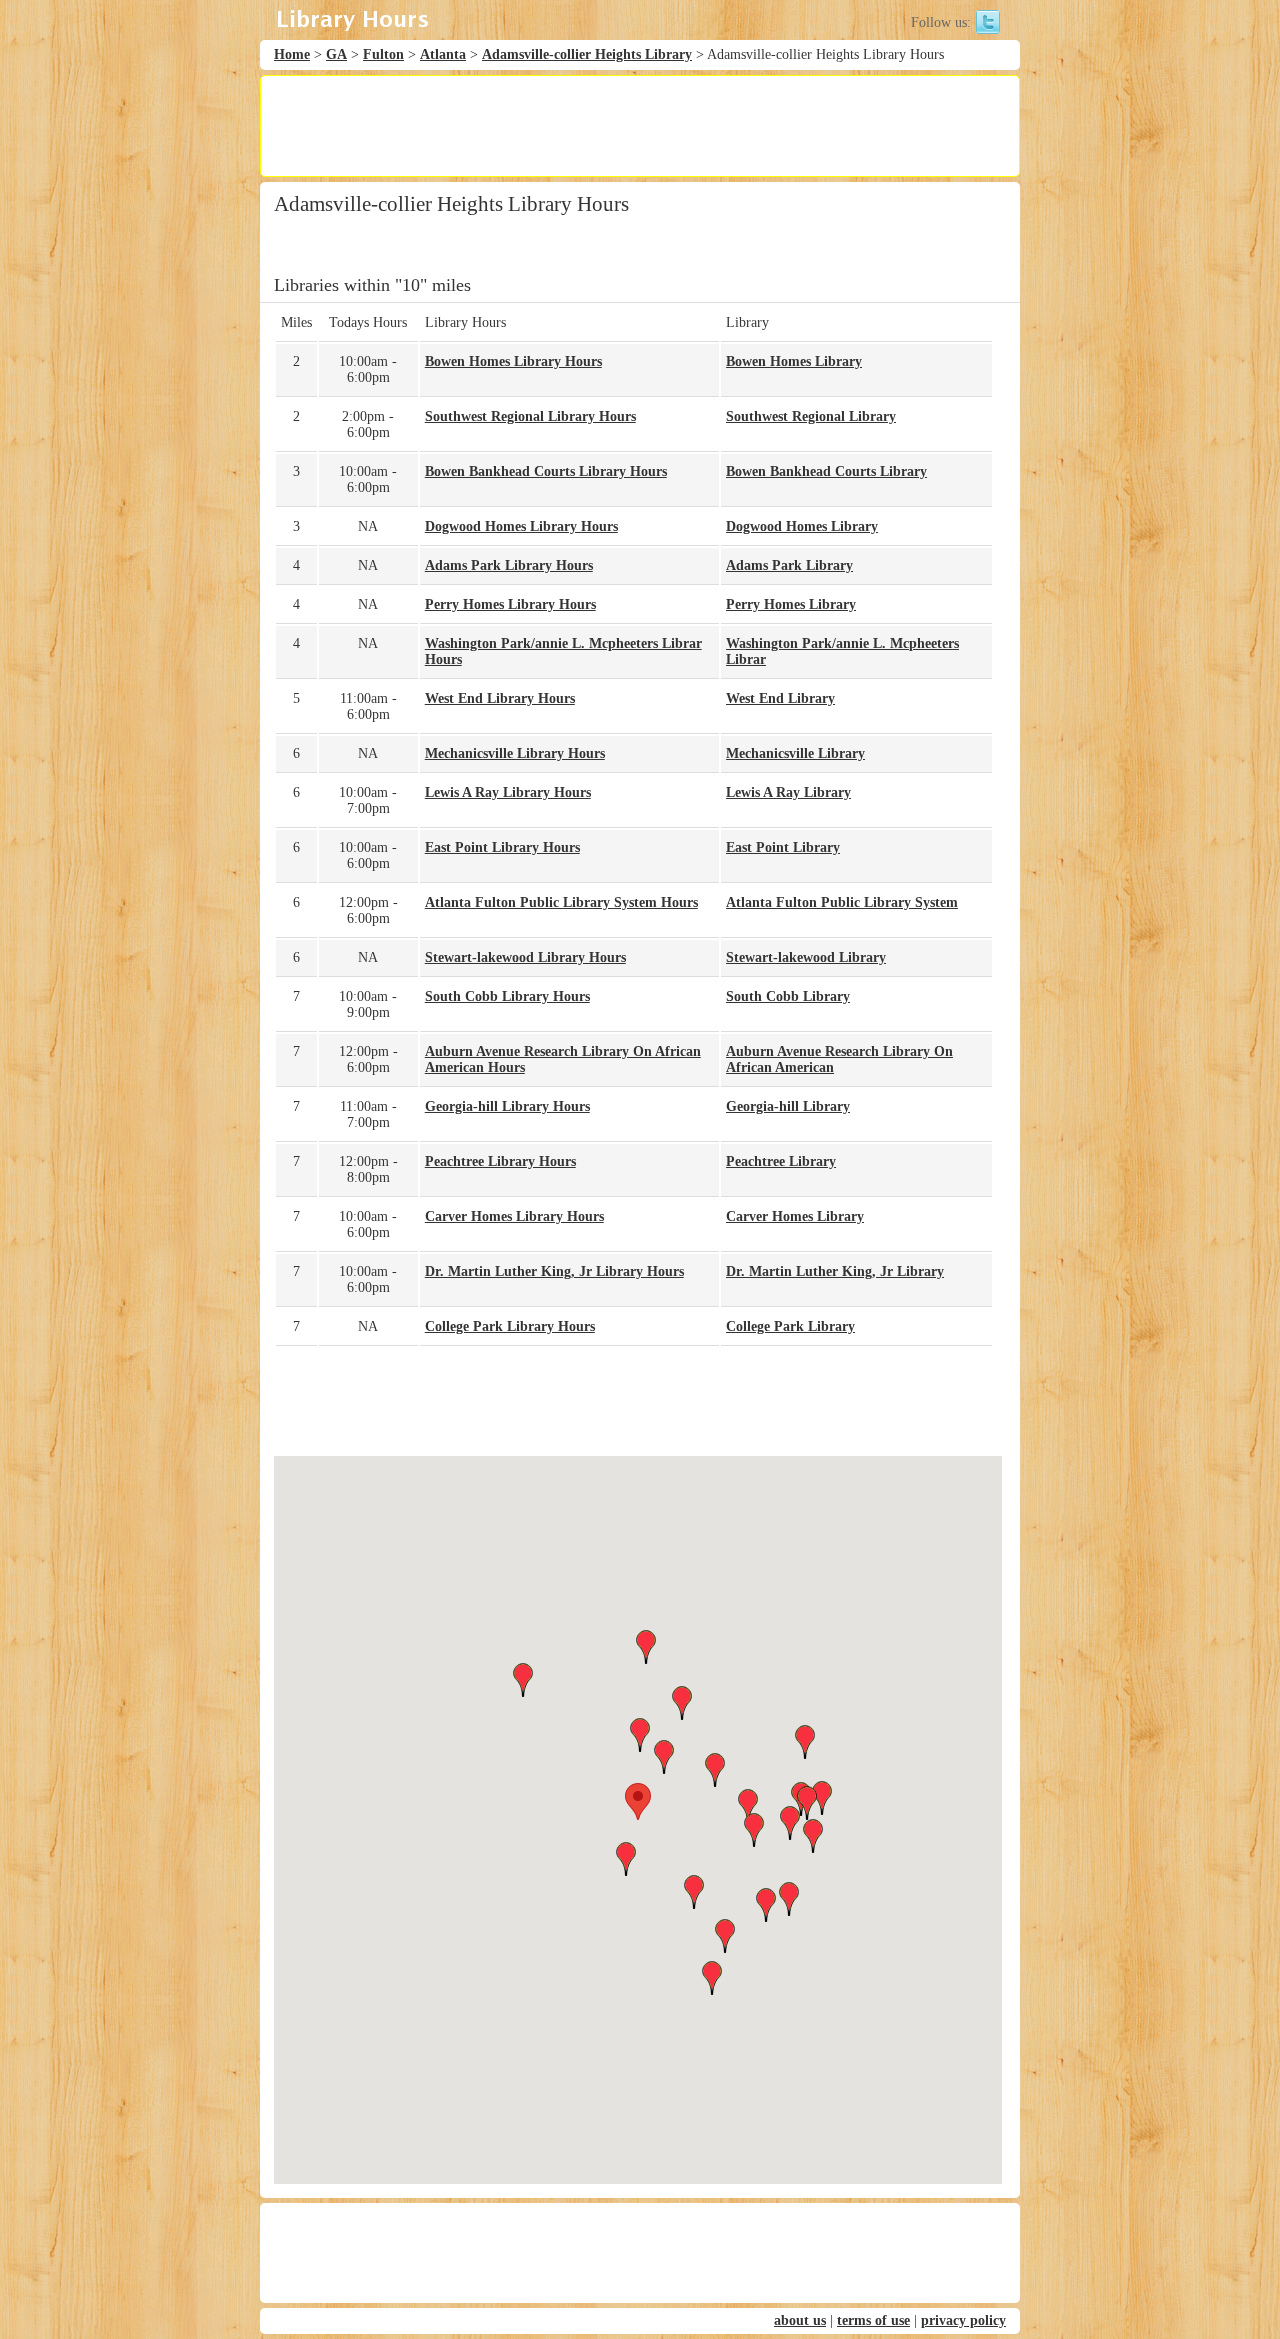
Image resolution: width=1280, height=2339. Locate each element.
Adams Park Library (789, 565)
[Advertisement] (639, 126)
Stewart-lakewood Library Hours (525, 957)
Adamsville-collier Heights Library (587, 54)
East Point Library (783, 847)
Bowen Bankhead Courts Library (826, 471)
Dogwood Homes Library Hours (521, 526)
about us (800, 2320)
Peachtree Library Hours (500, 1161)
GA (336, 54)
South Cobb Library (788, 996)
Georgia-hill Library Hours (507, 1106)
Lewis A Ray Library (788, 792)
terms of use (873, 2320)
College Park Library (790, 1326)
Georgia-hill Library (788, 1106)
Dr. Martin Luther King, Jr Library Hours (554, 1271)
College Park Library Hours (510, 1326)
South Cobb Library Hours (507, 996)
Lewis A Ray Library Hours (508, 792)
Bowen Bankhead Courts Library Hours (546, 471)
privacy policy (963, 2320)
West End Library (780, 698)
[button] (638, 1801)
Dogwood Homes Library (802, 526)
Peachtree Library (781, 1161)
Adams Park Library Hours (509, 565)
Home (292, 54)
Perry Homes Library (791, 604)
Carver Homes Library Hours (514, 1216)
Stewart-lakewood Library (806, 957)
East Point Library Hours (502, 847)
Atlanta (443, 54)
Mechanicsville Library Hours (515, 753)
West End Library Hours (500, 698)
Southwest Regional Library (811, 416)
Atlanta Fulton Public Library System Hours (561, 902)
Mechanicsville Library (795, 753)
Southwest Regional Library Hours (530, 416)
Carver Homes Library (795, 1216)
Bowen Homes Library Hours (513, 361)
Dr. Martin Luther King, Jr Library (835, 1271)
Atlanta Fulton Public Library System (842, 902)
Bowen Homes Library (794, 361)
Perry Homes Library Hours (510, 604)
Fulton (383, 54)
